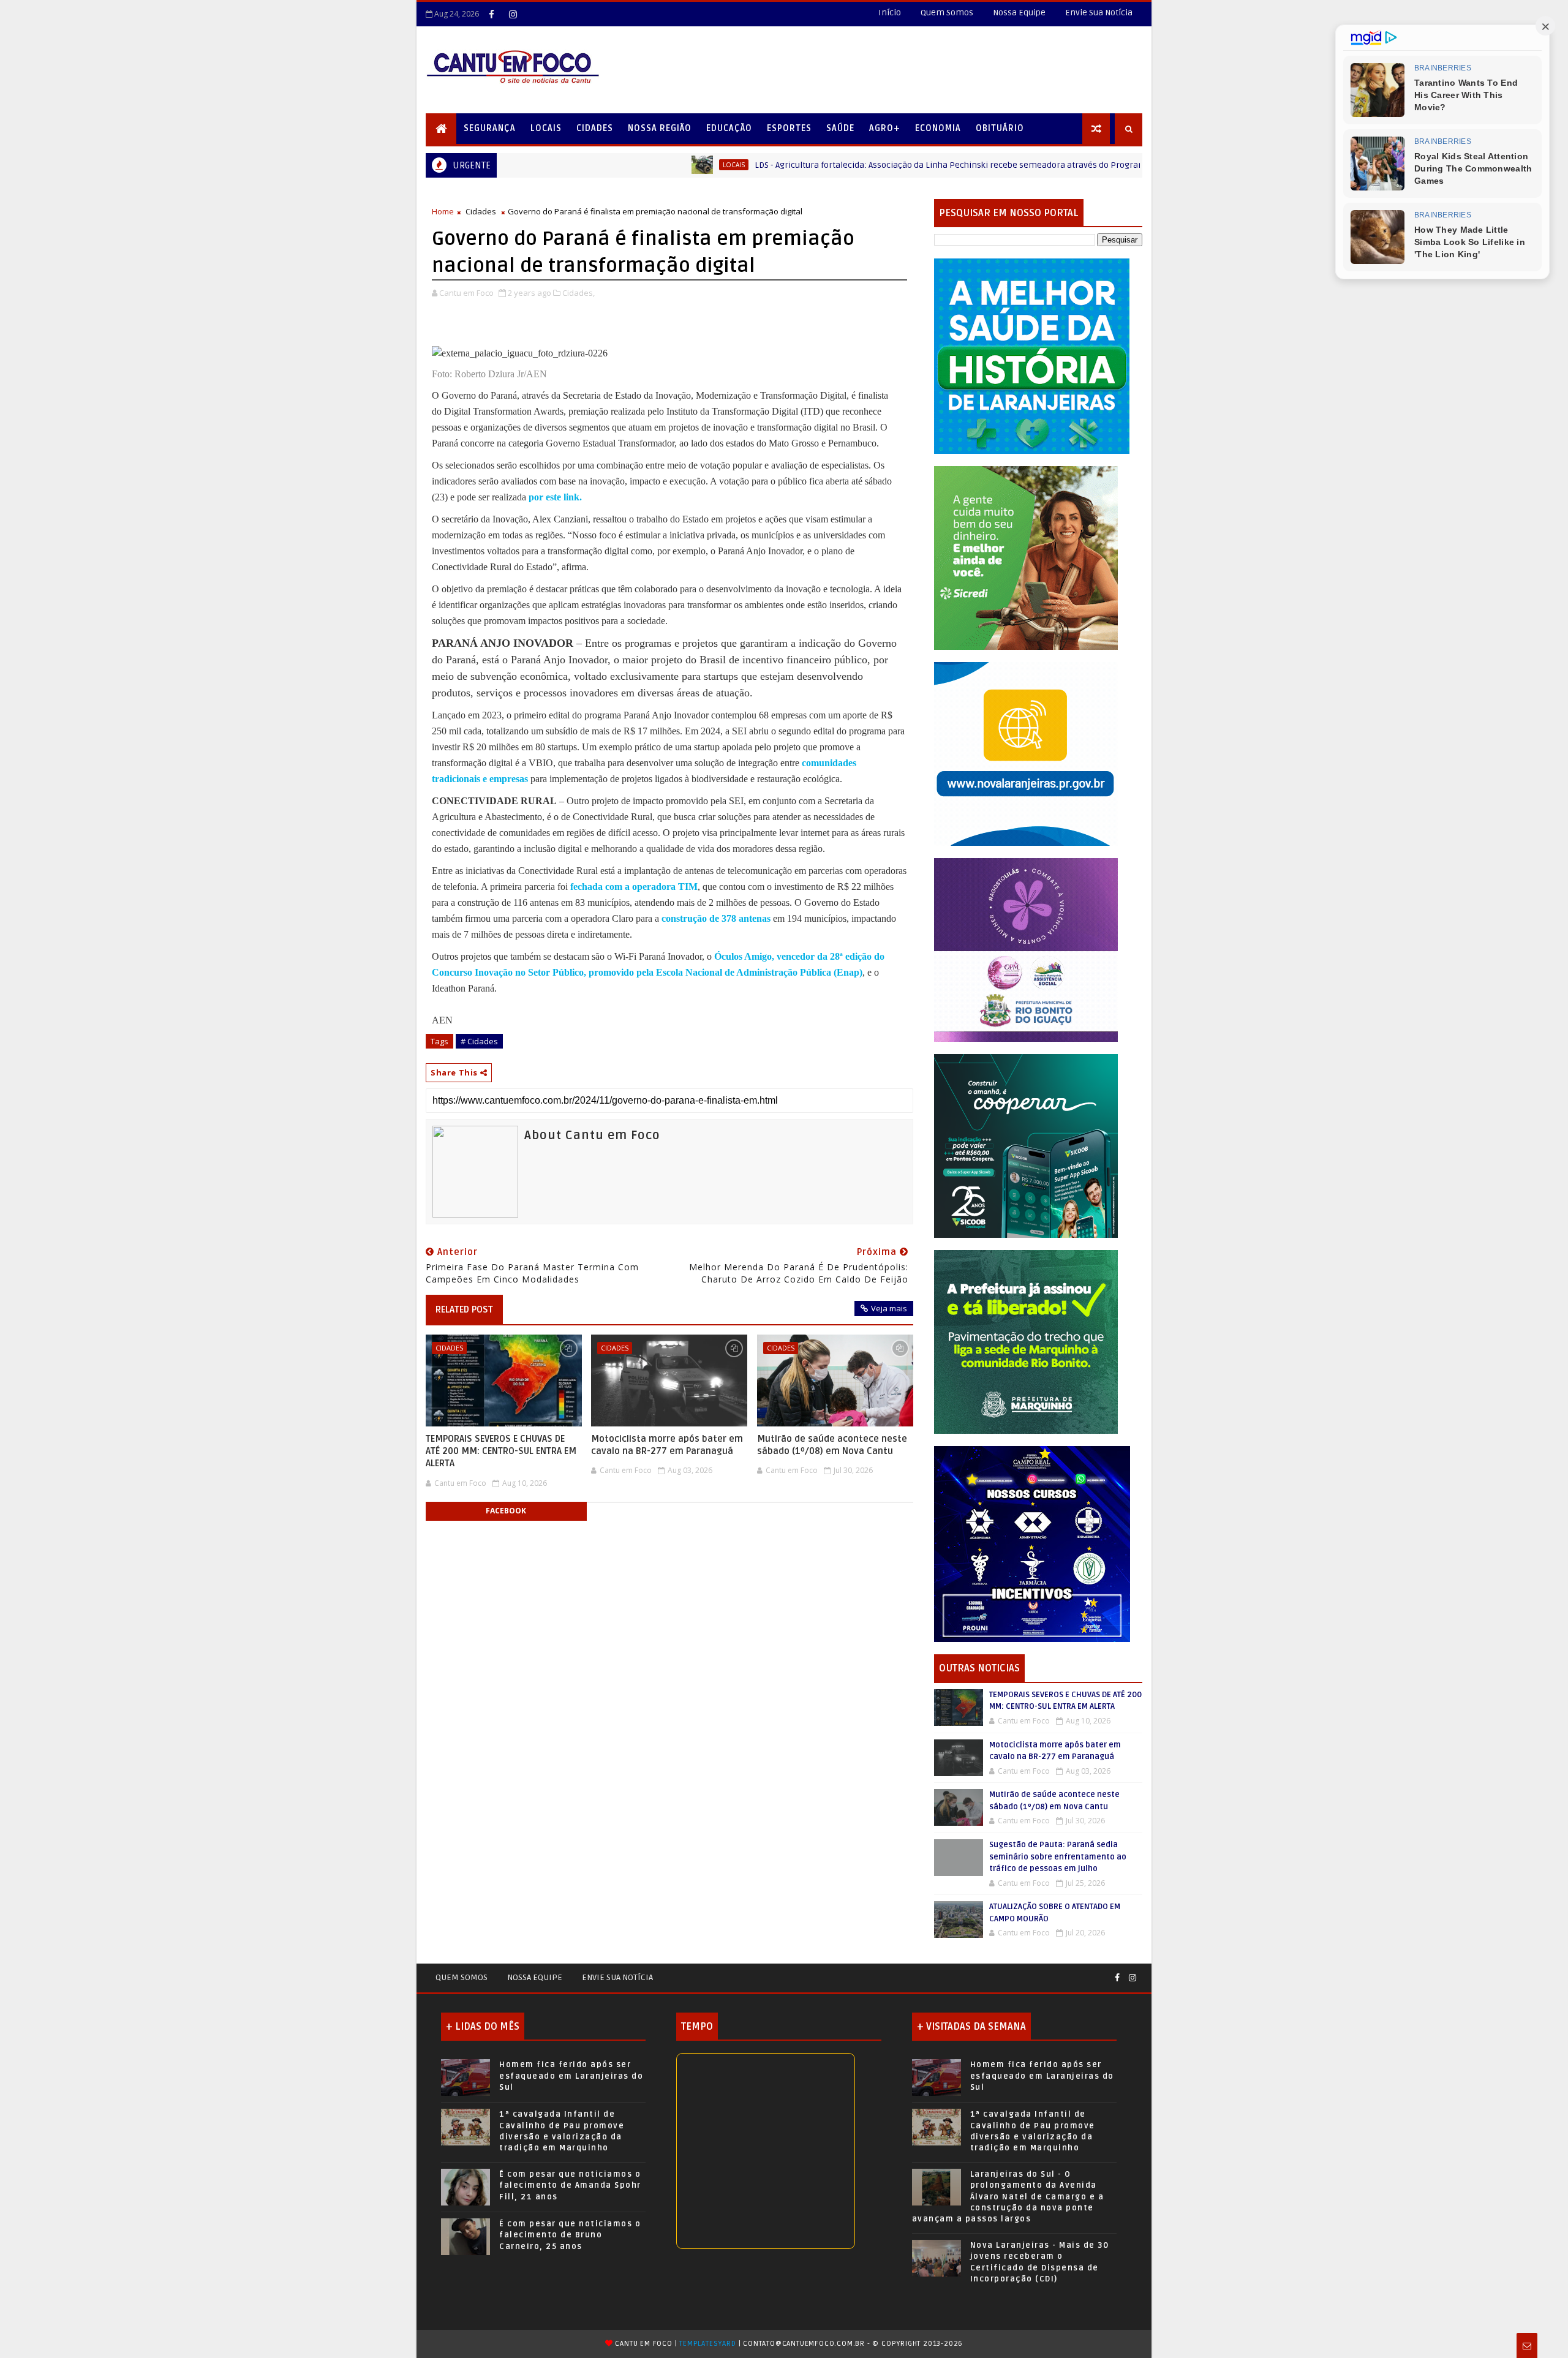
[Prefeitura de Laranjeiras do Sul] (1032, 356)
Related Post (464, 1309)
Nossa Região (660, 128)
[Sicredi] (1026, 557)
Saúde (840, 128)
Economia (938, 128)
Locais (546, 128)
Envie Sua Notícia (1099, 13)
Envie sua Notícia (617, 1977)
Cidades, (579, 293)
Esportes (789, 128)
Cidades (595, 128)
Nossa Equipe (1019, 13)
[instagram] (513, 14)
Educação (729, 128)
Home (443, 211)
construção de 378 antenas (716, 918)
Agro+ (885, 128)
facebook (506, 1511)
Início (890, 13)
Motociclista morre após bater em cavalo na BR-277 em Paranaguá (667, 1445)
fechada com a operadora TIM (634, 887)
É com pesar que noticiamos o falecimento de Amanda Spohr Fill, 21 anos (570, 2185)
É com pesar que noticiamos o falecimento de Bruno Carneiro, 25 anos (570, 2235)
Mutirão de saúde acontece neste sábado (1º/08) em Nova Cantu (832, 1445)
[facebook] (491, 14)
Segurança (490, 128)
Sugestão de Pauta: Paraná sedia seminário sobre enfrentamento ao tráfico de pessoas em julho (1058, 1857)
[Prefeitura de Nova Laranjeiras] (1026, 753)
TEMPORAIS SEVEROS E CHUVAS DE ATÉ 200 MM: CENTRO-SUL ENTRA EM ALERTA (501, 1451)
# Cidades (479, 1041)
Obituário (1000, 128)
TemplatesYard (707, 2344)
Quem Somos (947, 13)
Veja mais (889, 1308)
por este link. (555, 497)
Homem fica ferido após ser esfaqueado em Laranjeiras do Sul (571, 2076)
